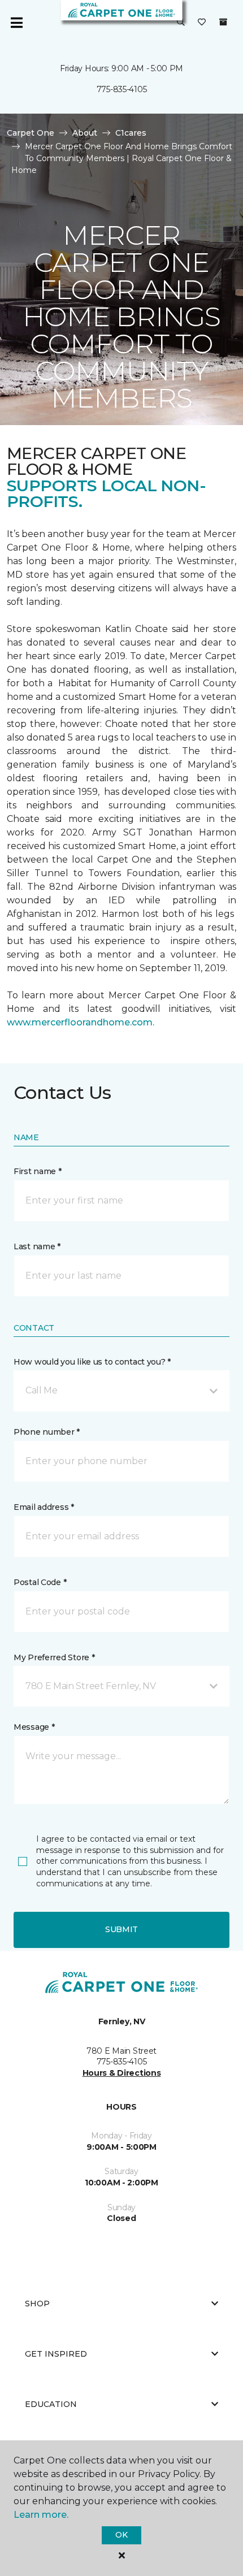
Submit (121, 1929)
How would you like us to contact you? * (92, 1362)
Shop (37, 2304)
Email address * (44, 1507)
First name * (38, 1171)
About (85, 133)
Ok (121, 2535)
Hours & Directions (122, 2073)
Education (51, 2404)
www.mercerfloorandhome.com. (81, 1022)
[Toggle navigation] (16, 23)
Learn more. (41, 2515)
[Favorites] (202, 23)
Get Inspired (56, 2354)
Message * (34, 1727)
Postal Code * (40, 1582)
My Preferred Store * (54, 1657)
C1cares (131, 133)
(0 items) (223, 22)
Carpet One (31, 133)
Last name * (37, 1246)
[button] (181, 23)
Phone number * (47, 1432)
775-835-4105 (122, 89)
